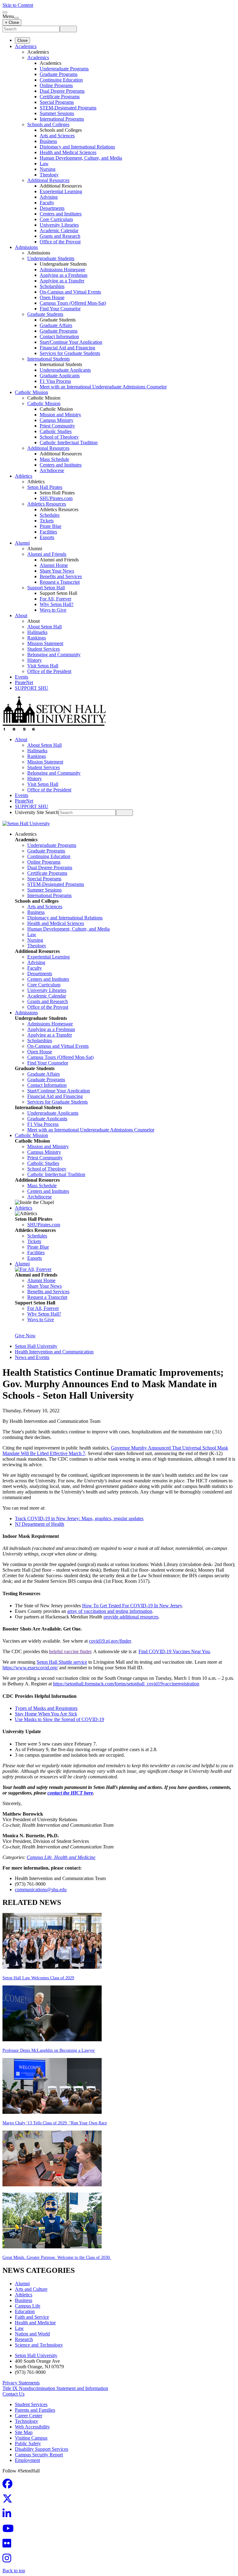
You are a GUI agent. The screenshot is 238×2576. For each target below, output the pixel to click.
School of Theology (59, 437)
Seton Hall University (36, 1346)
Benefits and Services (61, 576)
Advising (49, 197)
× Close (12, 22)
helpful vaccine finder (70, 1651)
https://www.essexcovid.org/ (30, 1668)
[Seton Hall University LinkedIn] (9, 2515)
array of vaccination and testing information (110, 1611)
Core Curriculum (56, 219)
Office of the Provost (60, 242)
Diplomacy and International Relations (77, 147)
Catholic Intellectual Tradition (69, 443)
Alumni (22, 543)
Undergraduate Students (51, 258)
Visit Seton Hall (43, 666)
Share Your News (57, 571)
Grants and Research (60, 236)
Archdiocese (52, 470)
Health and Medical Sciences (68, 152)
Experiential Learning (61, 191)
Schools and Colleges (48, 124)
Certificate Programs (60, 97)
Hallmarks (37, 632)
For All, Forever (55, 599)
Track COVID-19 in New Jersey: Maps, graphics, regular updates (79, 1518)
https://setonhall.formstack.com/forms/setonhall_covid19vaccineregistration (126, 1684)
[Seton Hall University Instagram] (9, 2560)
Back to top (14, 2571)
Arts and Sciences (57, 136)
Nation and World (32, 2334)
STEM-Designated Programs (68, 108)
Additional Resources (48, 180)
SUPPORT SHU (32, 688)
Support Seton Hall (46, 588)
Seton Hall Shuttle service (62, 1662)
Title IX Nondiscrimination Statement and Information (55, 2388)
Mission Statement (45, 643)
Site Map (24, 2432)
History (35, 660)
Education (25, 2311)
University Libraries (59, 225)
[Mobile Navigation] (16, 18)
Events (22, 677)
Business (48, 141)
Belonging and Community (54, 655)
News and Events (32, 1357)
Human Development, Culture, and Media (81, 158)
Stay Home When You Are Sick (46, 1714)
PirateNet (24, 682)
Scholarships (52, 286)
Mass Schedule (54, 459)
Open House (52, 297)
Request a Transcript (60, 582)
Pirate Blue (51, 526)
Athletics (24, 476)
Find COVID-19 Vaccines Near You (174, 1651)
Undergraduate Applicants (65, 370)
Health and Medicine (75, 1857)
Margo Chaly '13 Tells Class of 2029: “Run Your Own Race (55, 2123)
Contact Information (59, 336)
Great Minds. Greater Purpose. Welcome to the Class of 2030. (57, 2257)
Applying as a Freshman (64, 275)
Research (24, 2339)
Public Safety (28, 2443)
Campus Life (28, 2306)
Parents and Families (35, 2410)
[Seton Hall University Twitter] (9, 2501)
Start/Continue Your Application (71, 342)
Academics (26, 46)
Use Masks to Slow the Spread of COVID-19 (59, 1719)
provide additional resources (131, 1617)
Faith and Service (32, 2317)
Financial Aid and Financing (67, 348)
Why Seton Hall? (57, 604)
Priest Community (57, 426)
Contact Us (13, 2394)
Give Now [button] (25, 1336)
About (21, 615)
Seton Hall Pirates (45, 487)
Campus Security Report (39, 2455)
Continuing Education (61, 80)
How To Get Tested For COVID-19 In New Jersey (132, 1606)
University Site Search (37, 812)
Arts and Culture (31, 2289)
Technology (26, 2421)
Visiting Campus (31, 2438)
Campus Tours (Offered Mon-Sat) (73, 303)
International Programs (62, 119)
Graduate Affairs (56, 325)
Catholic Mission (31, 392)
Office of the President (49, 671)
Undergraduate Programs (64, 69)
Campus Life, (40, 1857)
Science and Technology (39, 2345)
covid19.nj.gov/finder (110, 1641)
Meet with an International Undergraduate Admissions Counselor (103, 387)
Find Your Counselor (60, 309)
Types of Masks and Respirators (46, 1708)
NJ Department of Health (40, 1524)
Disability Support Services (42, 2449)
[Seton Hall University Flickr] (9, 2545)
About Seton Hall (44, 627)
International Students (48, 359)
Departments (52, 208)
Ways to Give (53, 610)
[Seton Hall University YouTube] (10, 2530)
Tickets (47, 521)
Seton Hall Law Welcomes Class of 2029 (38, 1978)
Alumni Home (54, 565)
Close (22, 40)
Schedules (50, 515)
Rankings (37, 638)
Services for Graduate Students (70, 353)
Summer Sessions (57, 113)
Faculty (47, 203)
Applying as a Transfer (62, 281)
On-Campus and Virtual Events (70, 292)
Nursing (48, 169)
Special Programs (57, 102)
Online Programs (56, 85)
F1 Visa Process (55, 381)
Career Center (29, 2416)
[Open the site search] (5, 12)
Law (44, 164)
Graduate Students (45, 314)
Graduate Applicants (60, 376)
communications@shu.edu (41, 1890)
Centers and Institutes (61, 214)
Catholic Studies (56, 431)
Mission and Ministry (60, 415)
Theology (49, 175)
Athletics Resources (47, 504)
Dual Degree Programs (62, 91)
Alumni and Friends (47, 554)
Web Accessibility (32, 2427)
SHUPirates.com (56, 498)
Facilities (48, 532)
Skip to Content (18, 5)
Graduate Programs (59, 74)
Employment (27, 2460)
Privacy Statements (21, 2383)
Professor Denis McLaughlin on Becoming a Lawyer (49, 2050)
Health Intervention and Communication (54, 1352)
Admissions (26, 247)
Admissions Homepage (62, 270)
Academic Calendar (59, 230)
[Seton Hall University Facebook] (9, 2486)
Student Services (44, 649)
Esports (47, 537)
